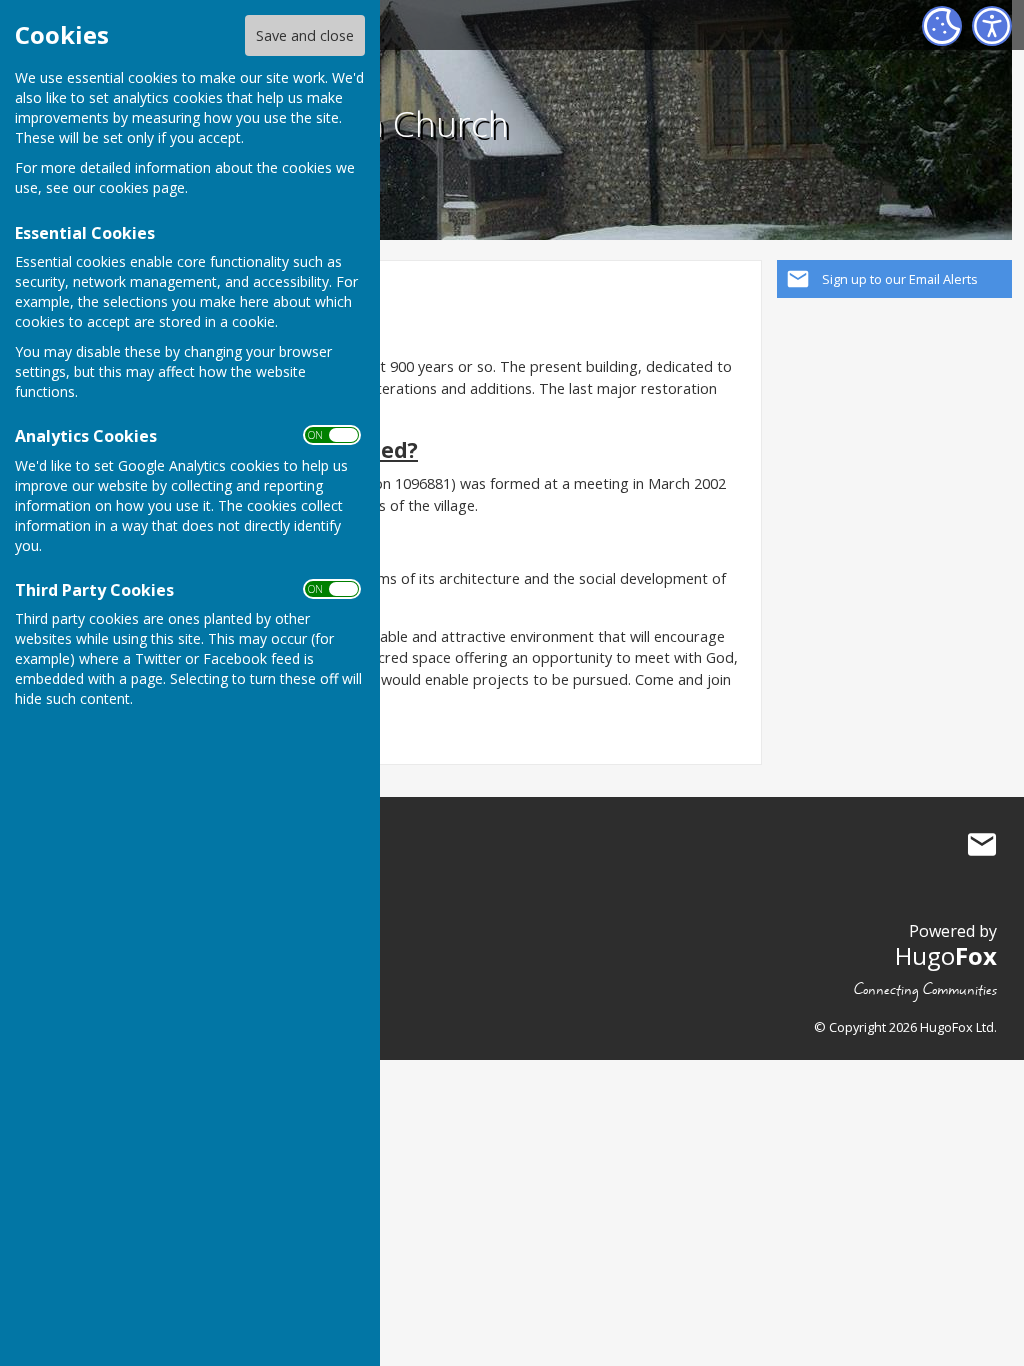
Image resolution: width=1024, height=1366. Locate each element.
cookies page (142, 187)
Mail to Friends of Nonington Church (982, 844)
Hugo (946, 955)
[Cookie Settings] (942, 26)
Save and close (305, 35)
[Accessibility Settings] (992, 26)
